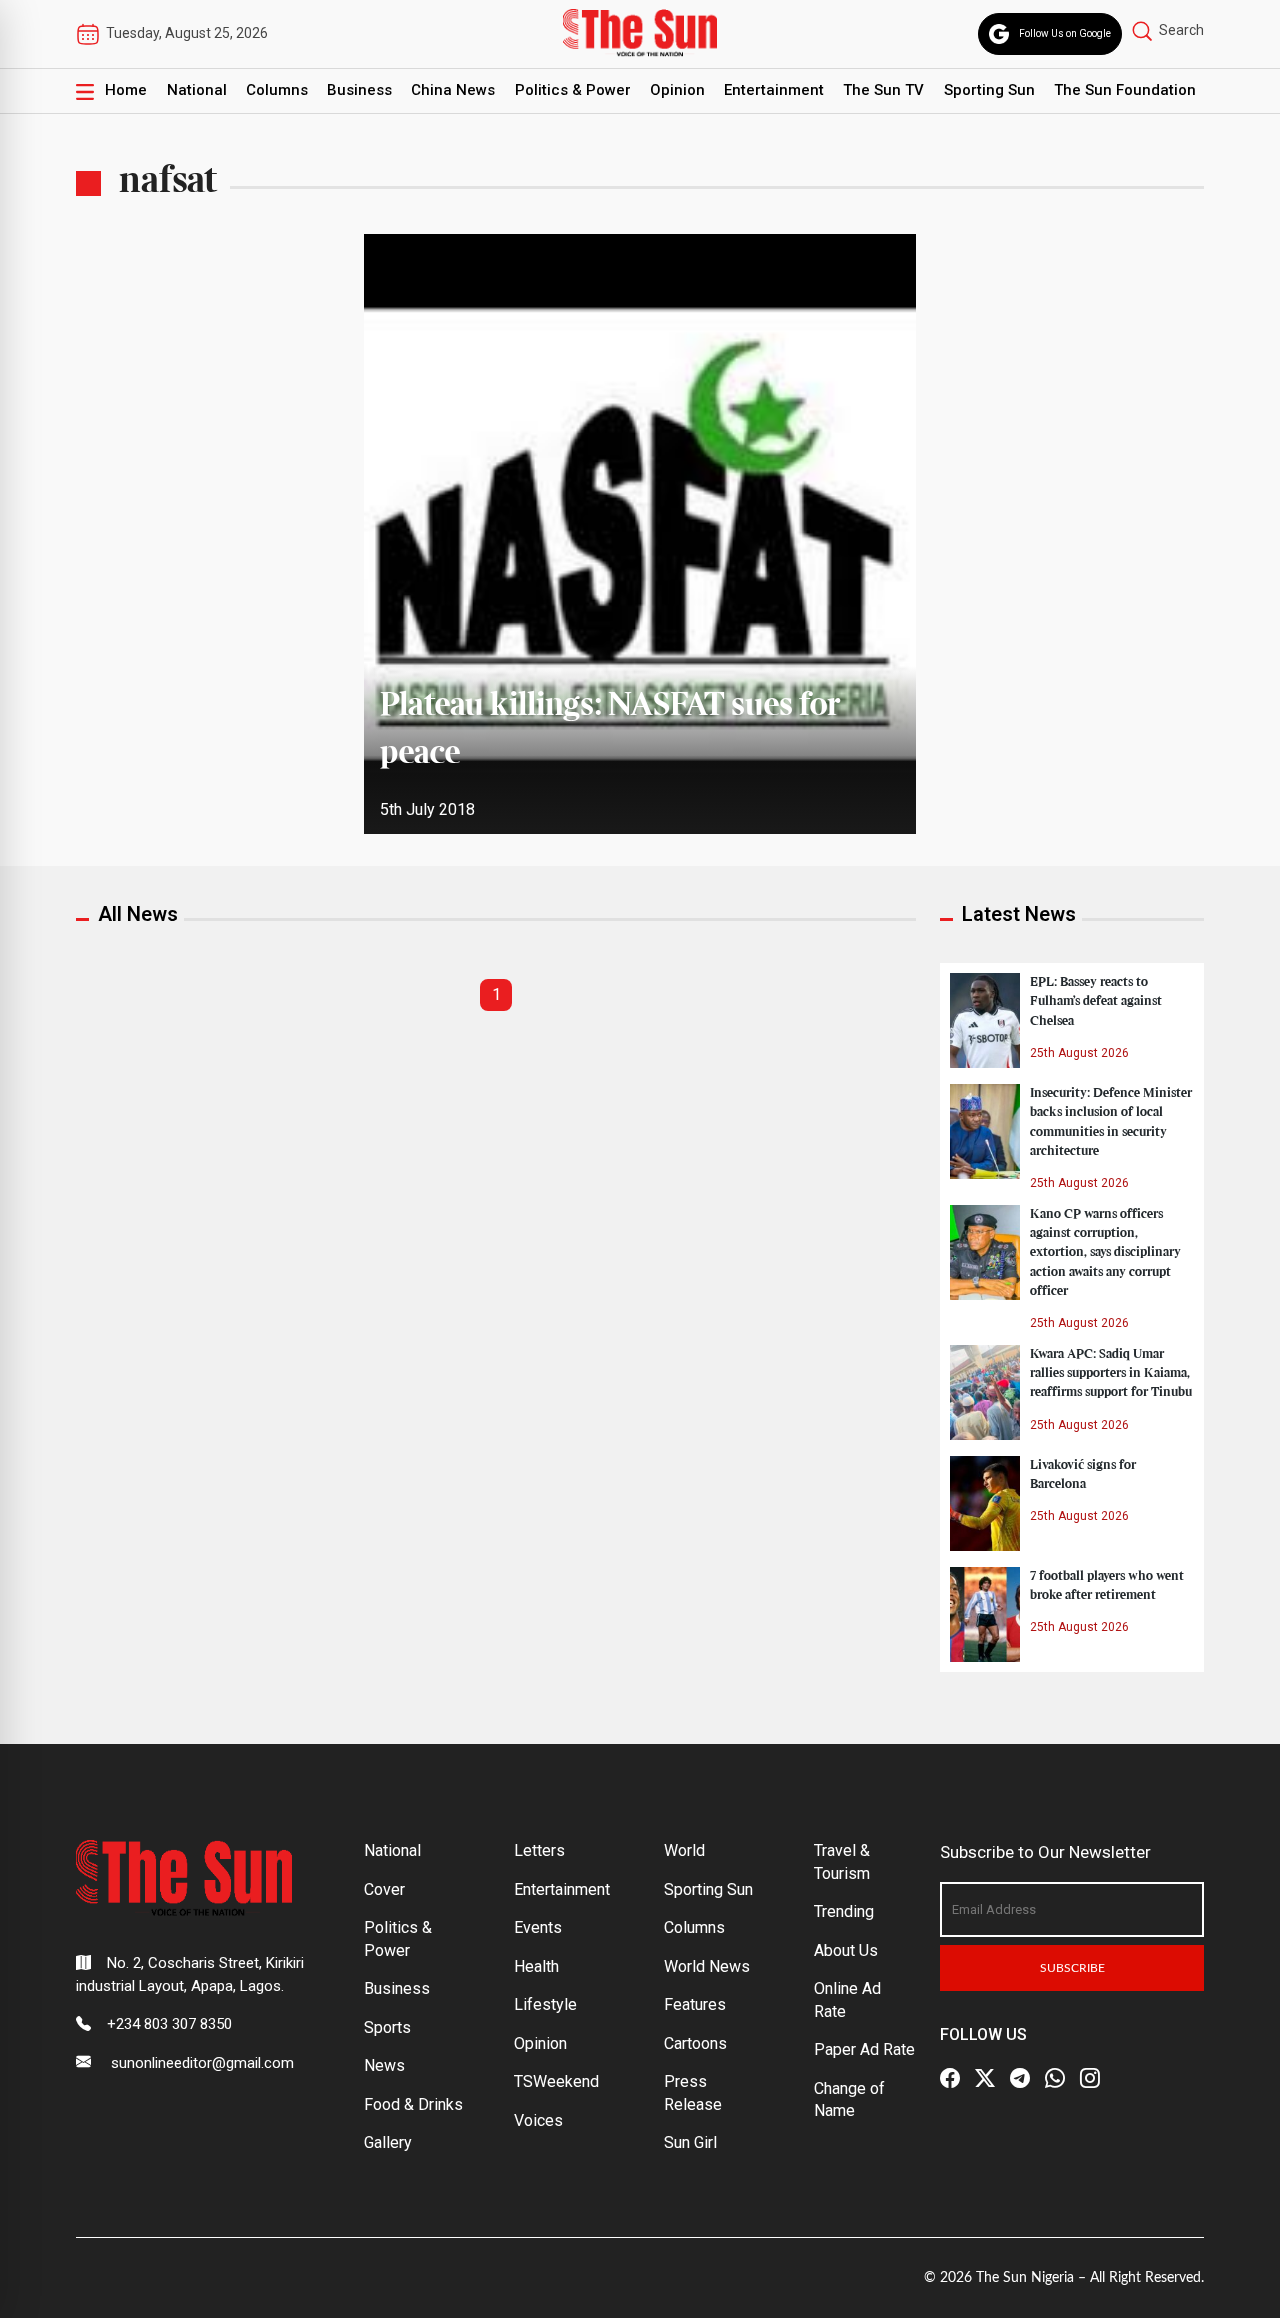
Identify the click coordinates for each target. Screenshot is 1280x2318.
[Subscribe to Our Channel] (1020, 2078)
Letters (539, 1850)
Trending (844, 1911)
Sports (387, 2027)
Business (359, 90)
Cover (384, 1889)
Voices (538, 2120)
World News (707, 1966)
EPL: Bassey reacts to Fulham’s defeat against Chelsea (1096, 1001)
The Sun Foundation (1125, 90)
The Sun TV (883, 90)
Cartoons (695, 2043)
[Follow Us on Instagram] (1090, 2078)
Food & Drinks (413, 2104)
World (684, 1850)
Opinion (677, 90)
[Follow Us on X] (985, 2078)
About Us (846, 1950)
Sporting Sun (989, 90)
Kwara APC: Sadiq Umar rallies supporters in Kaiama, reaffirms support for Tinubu (1111, 1373)
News (384, 2065)
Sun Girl (690, 2142)
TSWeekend (556, 2081)
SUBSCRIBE (1072, 1968)
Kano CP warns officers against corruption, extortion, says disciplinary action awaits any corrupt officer (1105, 1252)
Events (538, 1927)
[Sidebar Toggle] (85, 91)
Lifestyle (545, 2004)
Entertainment (774, 90)
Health (536, 1966)
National (197, 90)
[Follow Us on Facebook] (950, 2078)
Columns (277, 90)
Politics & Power (573, 90)
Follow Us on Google (1065, 33)
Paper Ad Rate (864, 2049)
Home (126, 90)
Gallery (388, 2142)
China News (453, 90)
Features (695, 2004)
